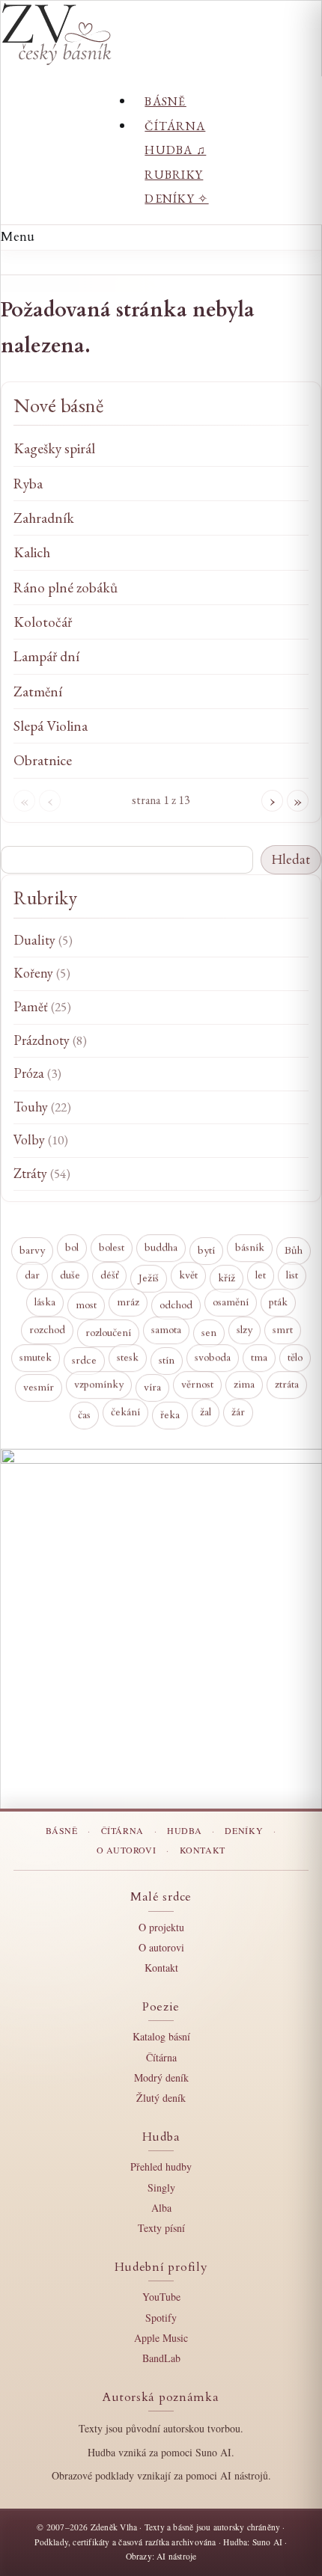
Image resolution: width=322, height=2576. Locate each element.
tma (259, 1357)
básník (250, 1247)
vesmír (39, 1389)
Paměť (42, 1006)
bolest (112, 1247)
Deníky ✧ (176, 199)
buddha (161, 1248)
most (86, 1306)
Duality (43, 940)
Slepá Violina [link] (51, 726)
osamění (231, 1303)
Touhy (42, 1107)
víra (152, 1389)
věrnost (197, 1385)
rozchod (47, 1330)
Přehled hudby (161, 2166)
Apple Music (161, 2338)
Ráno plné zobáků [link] (66, 588)
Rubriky (174, 175)
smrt (283, 1330)
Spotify (161, 2318)
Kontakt (203, 1850)
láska (45, 1303)
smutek (36, 1357)
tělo (295, 1357)
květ (188, 1275)
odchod (176, 1306)
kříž (227, 1279)
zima (244, 1384)
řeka (170, 1416)
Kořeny (42, 973)
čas (84, 1416)
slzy (244, 1330)
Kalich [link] (32, 552)
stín (167, 1361)
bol (72, 1248)
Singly (161, 2187)
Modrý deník (161, 2077)
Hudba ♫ (175, 150)
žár (238, 1412)
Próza (37, 1073)
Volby (41, 1140)
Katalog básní (161, 2036)
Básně (165, 101)
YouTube (161, 2297)
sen (209, 1333)
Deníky (244, 1830)
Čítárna (175, 126)
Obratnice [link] (43, 760)
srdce (84, 1361)
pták (278, 1302)
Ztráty (42, 1173)
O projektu (161, 1927)
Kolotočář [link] (43, 622)
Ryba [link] (28, 484)
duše (70, 1275)
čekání (125, 1412)
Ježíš (149, 1279)
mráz (128, 1302)
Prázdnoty (50, 1040)
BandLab (161, 2358)
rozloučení (108, 1333)
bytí (206, 1252)
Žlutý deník (161, 2098)
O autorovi (127, 1850)
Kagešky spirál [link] (54, 448)
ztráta (287, 1385)
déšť (109, 1275)
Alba (161, 2208)
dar (32, 1275)
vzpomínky (99, 1384)
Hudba (184, 1830)
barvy (32, 1252)
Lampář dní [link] (46, 656)
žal (206, 1412)
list (292, 1275)
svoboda (213, 1357)
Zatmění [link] (38, 691)
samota (166, 1330)
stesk (128, 1357)
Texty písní (161, 2228)
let (261, 1275)
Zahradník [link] (44, 518)
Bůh (294, 1252)
